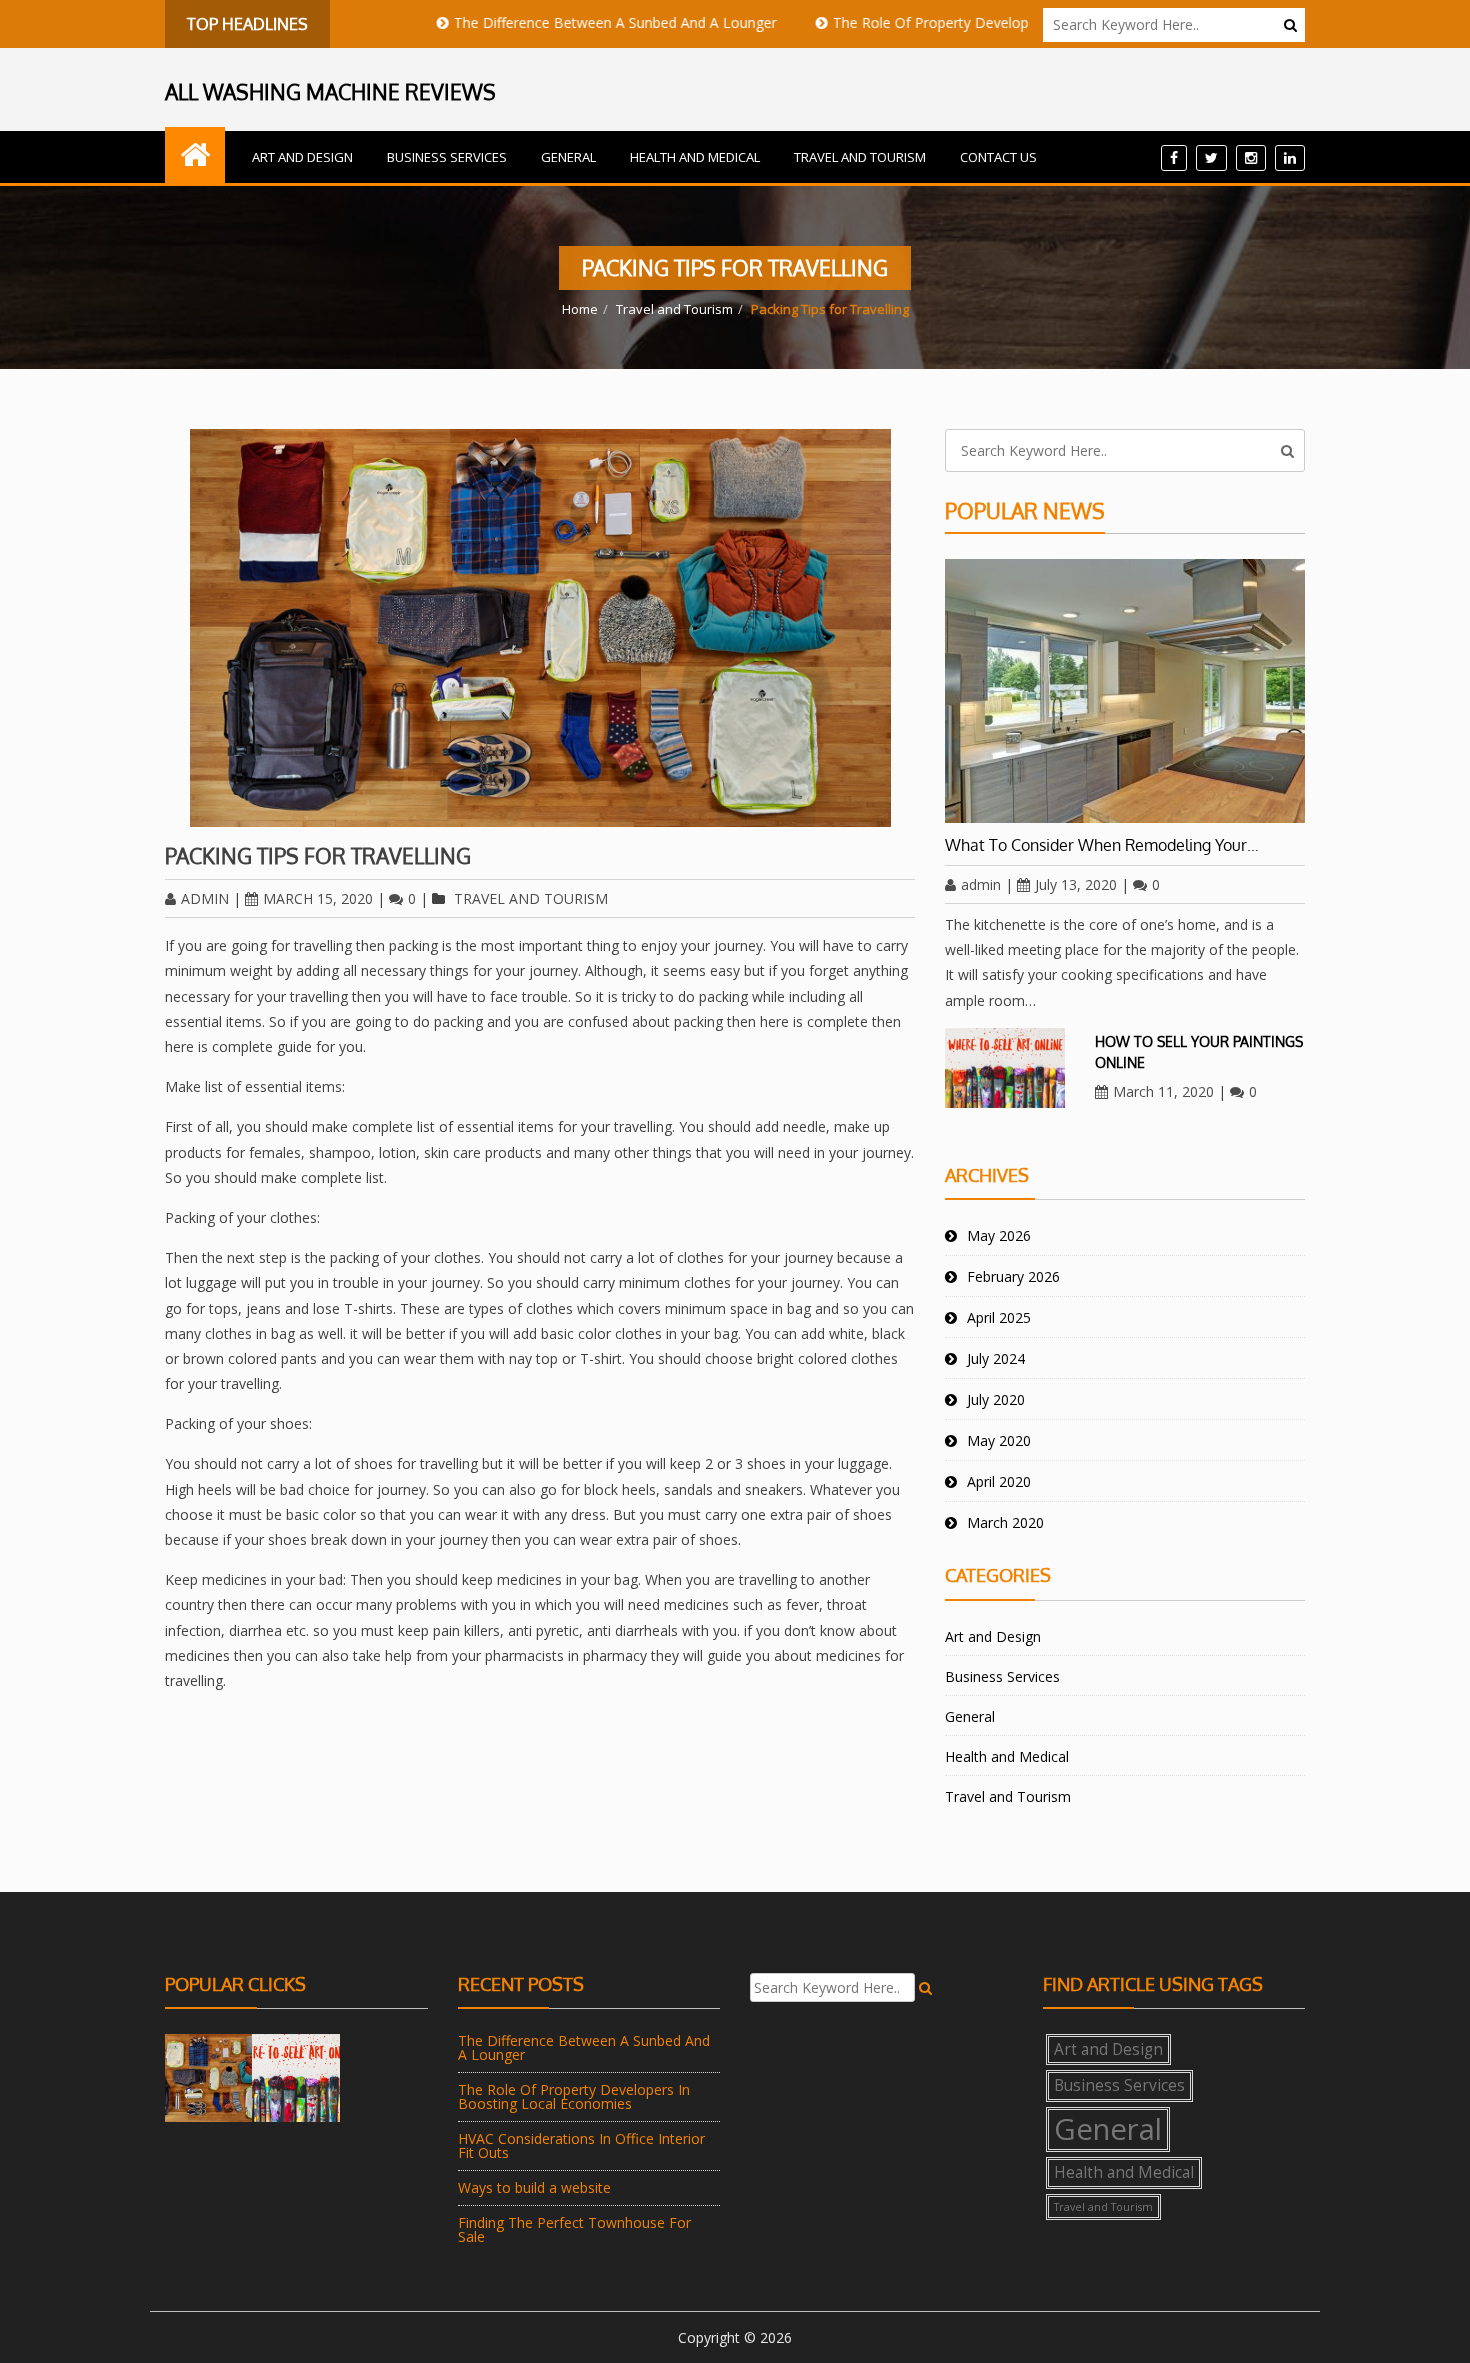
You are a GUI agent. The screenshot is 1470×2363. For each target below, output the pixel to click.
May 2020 (999, 1440)
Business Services (447, 157)
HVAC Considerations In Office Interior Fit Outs (581, 2145)
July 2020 (996, 1399)
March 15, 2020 (318, 898)
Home (580, 309)
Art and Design (302, 157)
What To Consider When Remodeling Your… (1102, 845)
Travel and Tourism (860, 157)
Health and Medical (695, 157)
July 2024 (996, 1358)
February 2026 (1013, 1276)
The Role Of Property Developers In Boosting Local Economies (972, 22)
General (568, 157)
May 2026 (999, 1235)
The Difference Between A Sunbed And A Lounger (549, 22)
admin (205, 898)
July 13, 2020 (1076, 884)
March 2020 (1005, 1522)
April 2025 (999, 1317)
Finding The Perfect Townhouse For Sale (574, 2229)
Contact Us (998, 157)
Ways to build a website (534, 2187)
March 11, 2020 (1163, 1091)
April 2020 (999, 1481)
